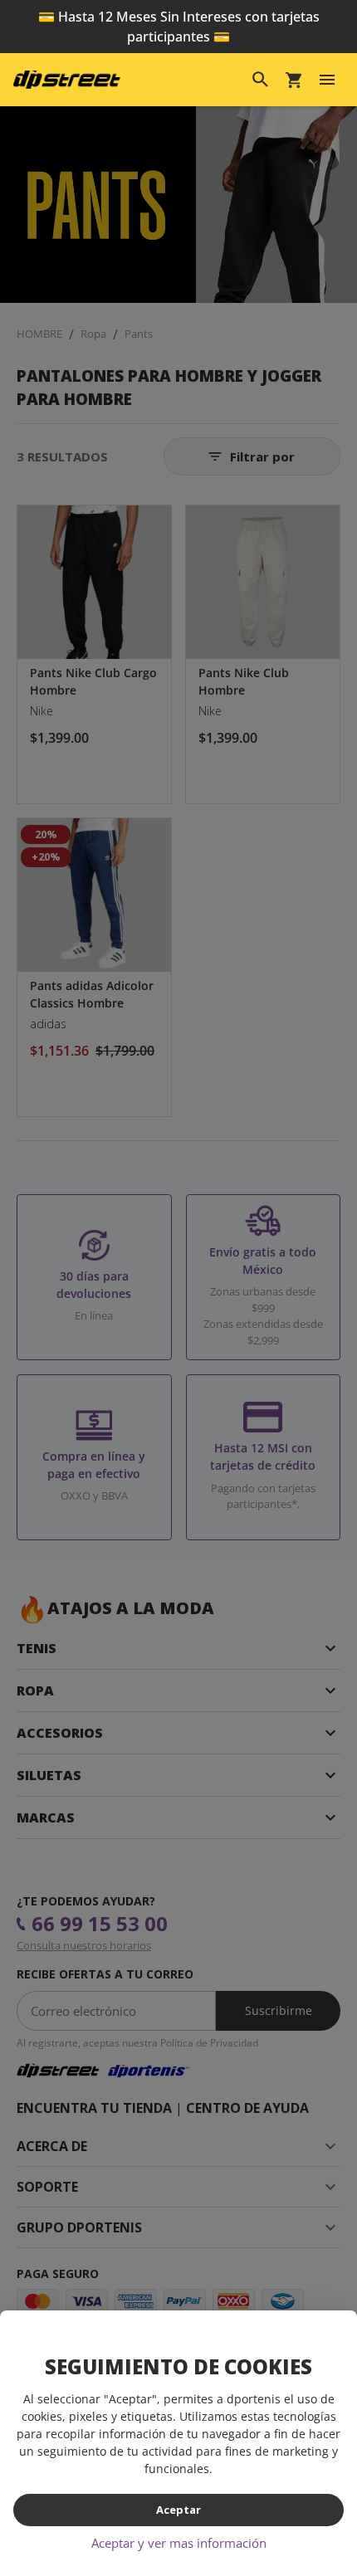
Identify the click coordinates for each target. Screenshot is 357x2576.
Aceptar (178, 2510)
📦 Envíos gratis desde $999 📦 (178, 17)
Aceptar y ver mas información (179, 2543)
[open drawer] (327, 60)
